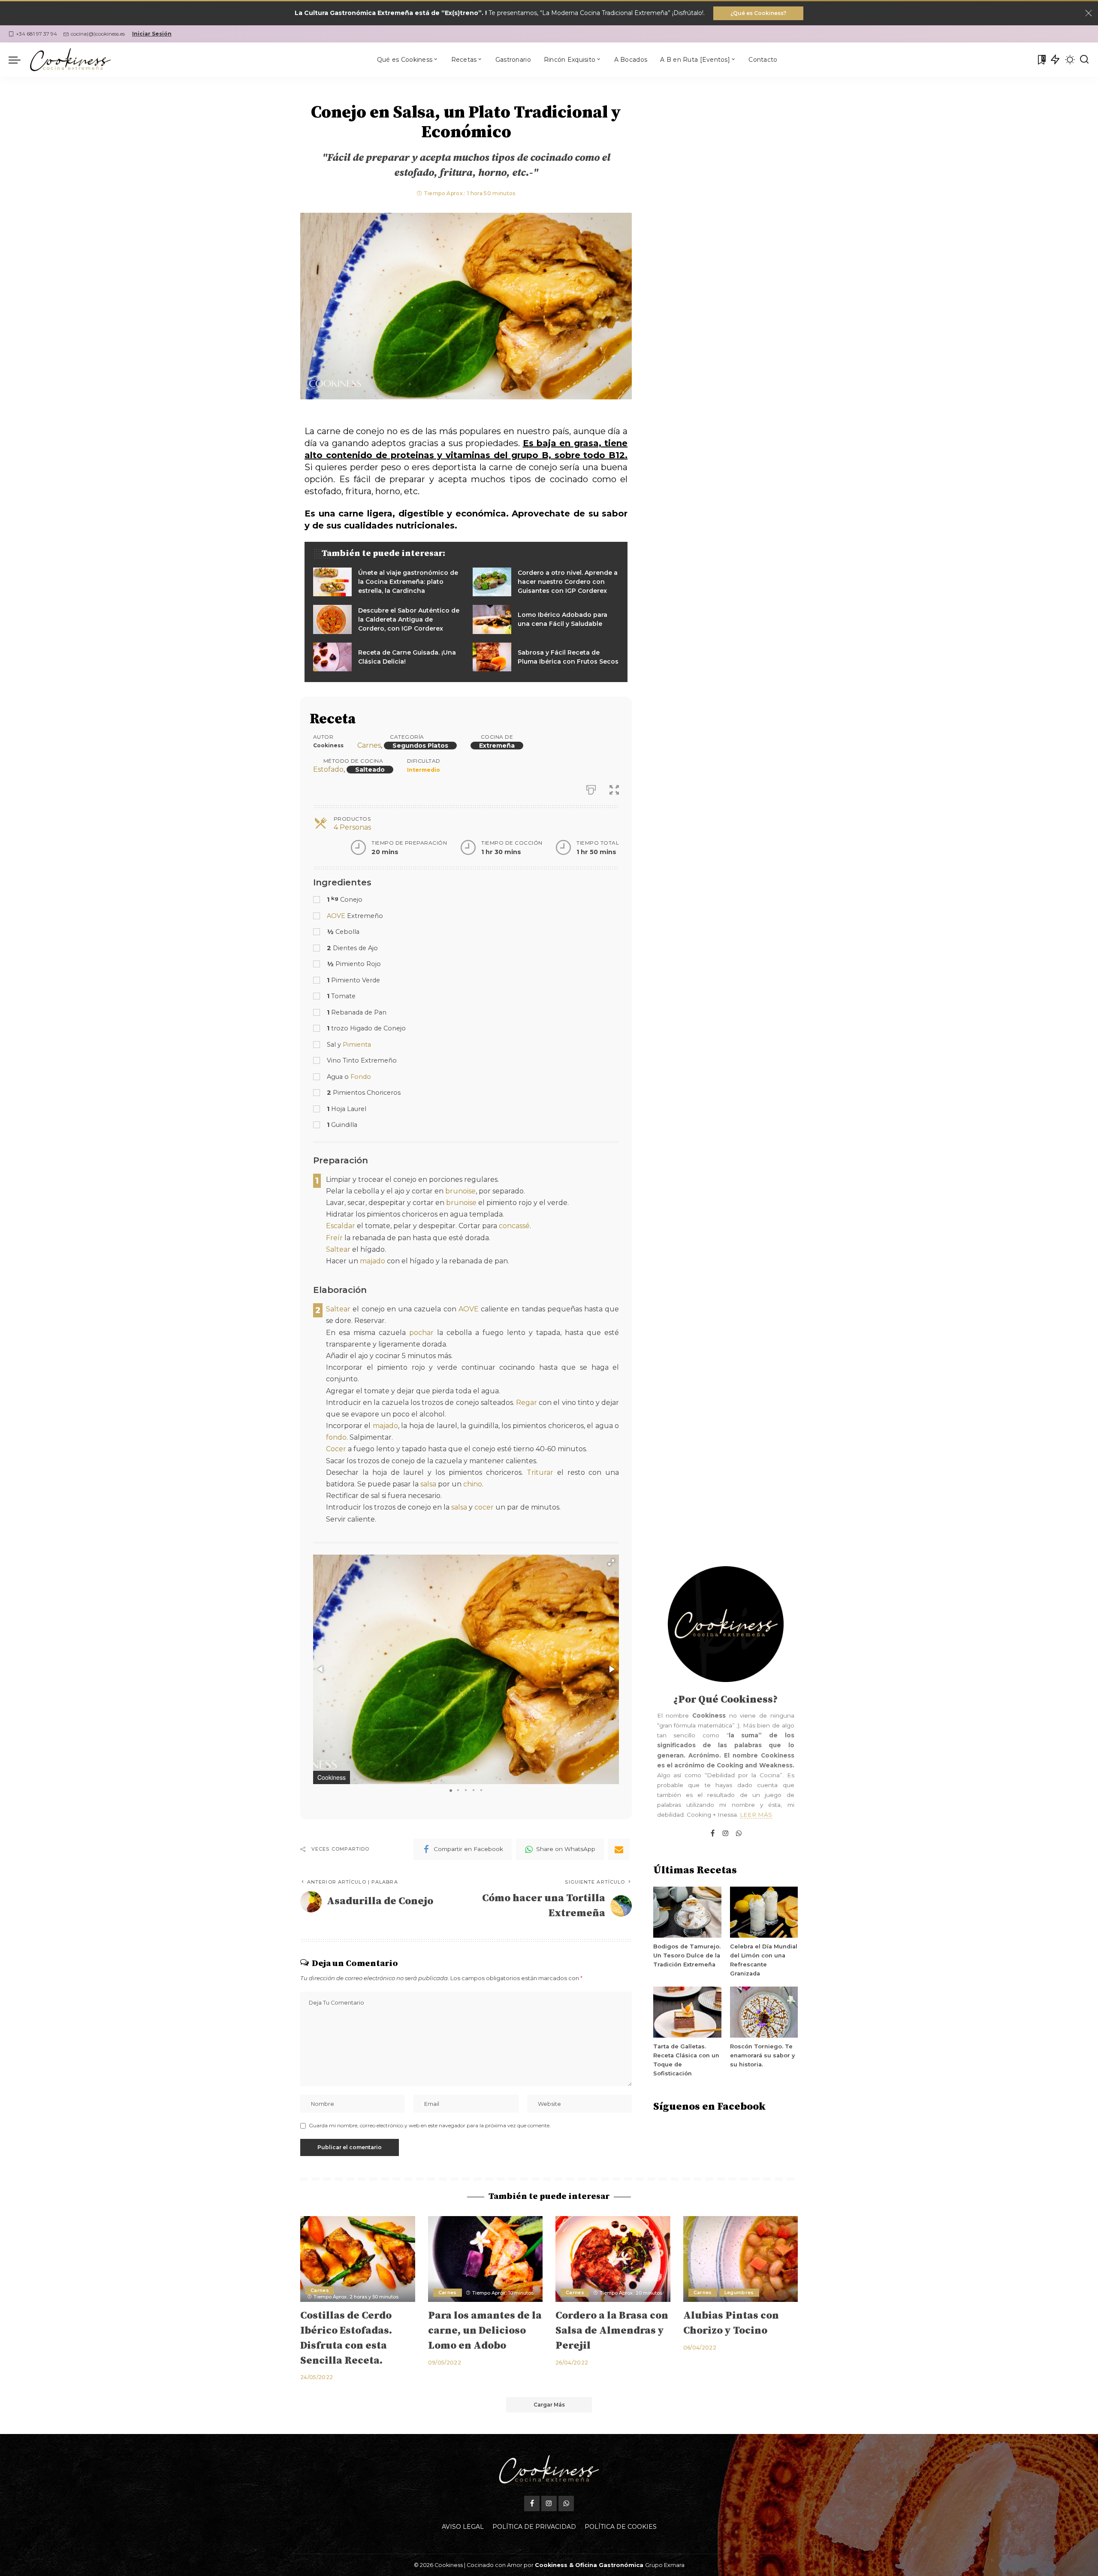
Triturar (540, 1472)
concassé (514, 1226)
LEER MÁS (756, 1815)
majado (373, 1261)
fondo (336, 1437)
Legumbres (739, 2292)
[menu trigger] (19, 60)
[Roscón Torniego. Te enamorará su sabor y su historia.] (764, 2012)
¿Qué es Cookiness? (758, 13)
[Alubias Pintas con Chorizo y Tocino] (741, 2259)
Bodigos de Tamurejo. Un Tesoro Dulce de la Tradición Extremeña (687, 1955)
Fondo (361, 1077)
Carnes (369, 745)
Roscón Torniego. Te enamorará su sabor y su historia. (762, 2055)
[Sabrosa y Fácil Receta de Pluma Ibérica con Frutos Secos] (546, 657)
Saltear (338, 1249)
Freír (334, 1238)
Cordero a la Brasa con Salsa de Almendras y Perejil (612, 2331)
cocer (484, 1507)
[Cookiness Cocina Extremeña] (70, 60)
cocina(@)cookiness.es (98, 34)
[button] (611, 1562)
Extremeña (497, 746)
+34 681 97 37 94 (36, 34)
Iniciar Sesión (152, 34)
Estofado (328, 769)
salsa (428, 1484)
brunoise (460, 1191)
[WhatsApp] (739, 1834)
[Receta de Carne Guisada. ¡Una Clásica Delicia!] (386, 657)
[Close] (1089, 13)
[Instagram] (726, 1834)
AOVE (336, 916)
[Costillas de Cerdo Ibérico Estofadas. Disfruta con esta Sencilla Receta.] (358, 2259)
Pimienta (357, 1045)
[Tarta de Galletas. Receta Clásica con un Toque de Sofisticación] (687, 2012)
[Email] (619, 1849)
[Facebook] (713, 1834)
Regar (526, 1403)
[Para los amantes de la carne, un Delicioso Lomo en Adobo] (486, 2259)
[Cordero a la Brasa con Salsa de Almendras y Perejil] (613, 2259)
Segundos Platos (420, 746)
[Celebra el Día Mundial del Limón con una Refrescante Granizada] (764, 1912)
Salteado (370, 770)
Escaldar (341, 1226)
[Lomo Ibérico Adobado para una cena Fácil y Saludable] (546, 619)
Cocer (336, 1449)
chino (473, 1484)
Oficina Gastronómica (609, 2565)
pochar (421, 1333)
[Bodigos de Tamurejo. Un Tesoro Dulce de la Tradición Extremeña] (687, 1912)
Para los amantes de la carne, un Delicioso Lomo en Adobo (485, 2331)
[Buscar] (1084, 60)
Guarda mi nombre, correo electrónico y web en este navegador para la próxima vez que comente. (430, 2125)
